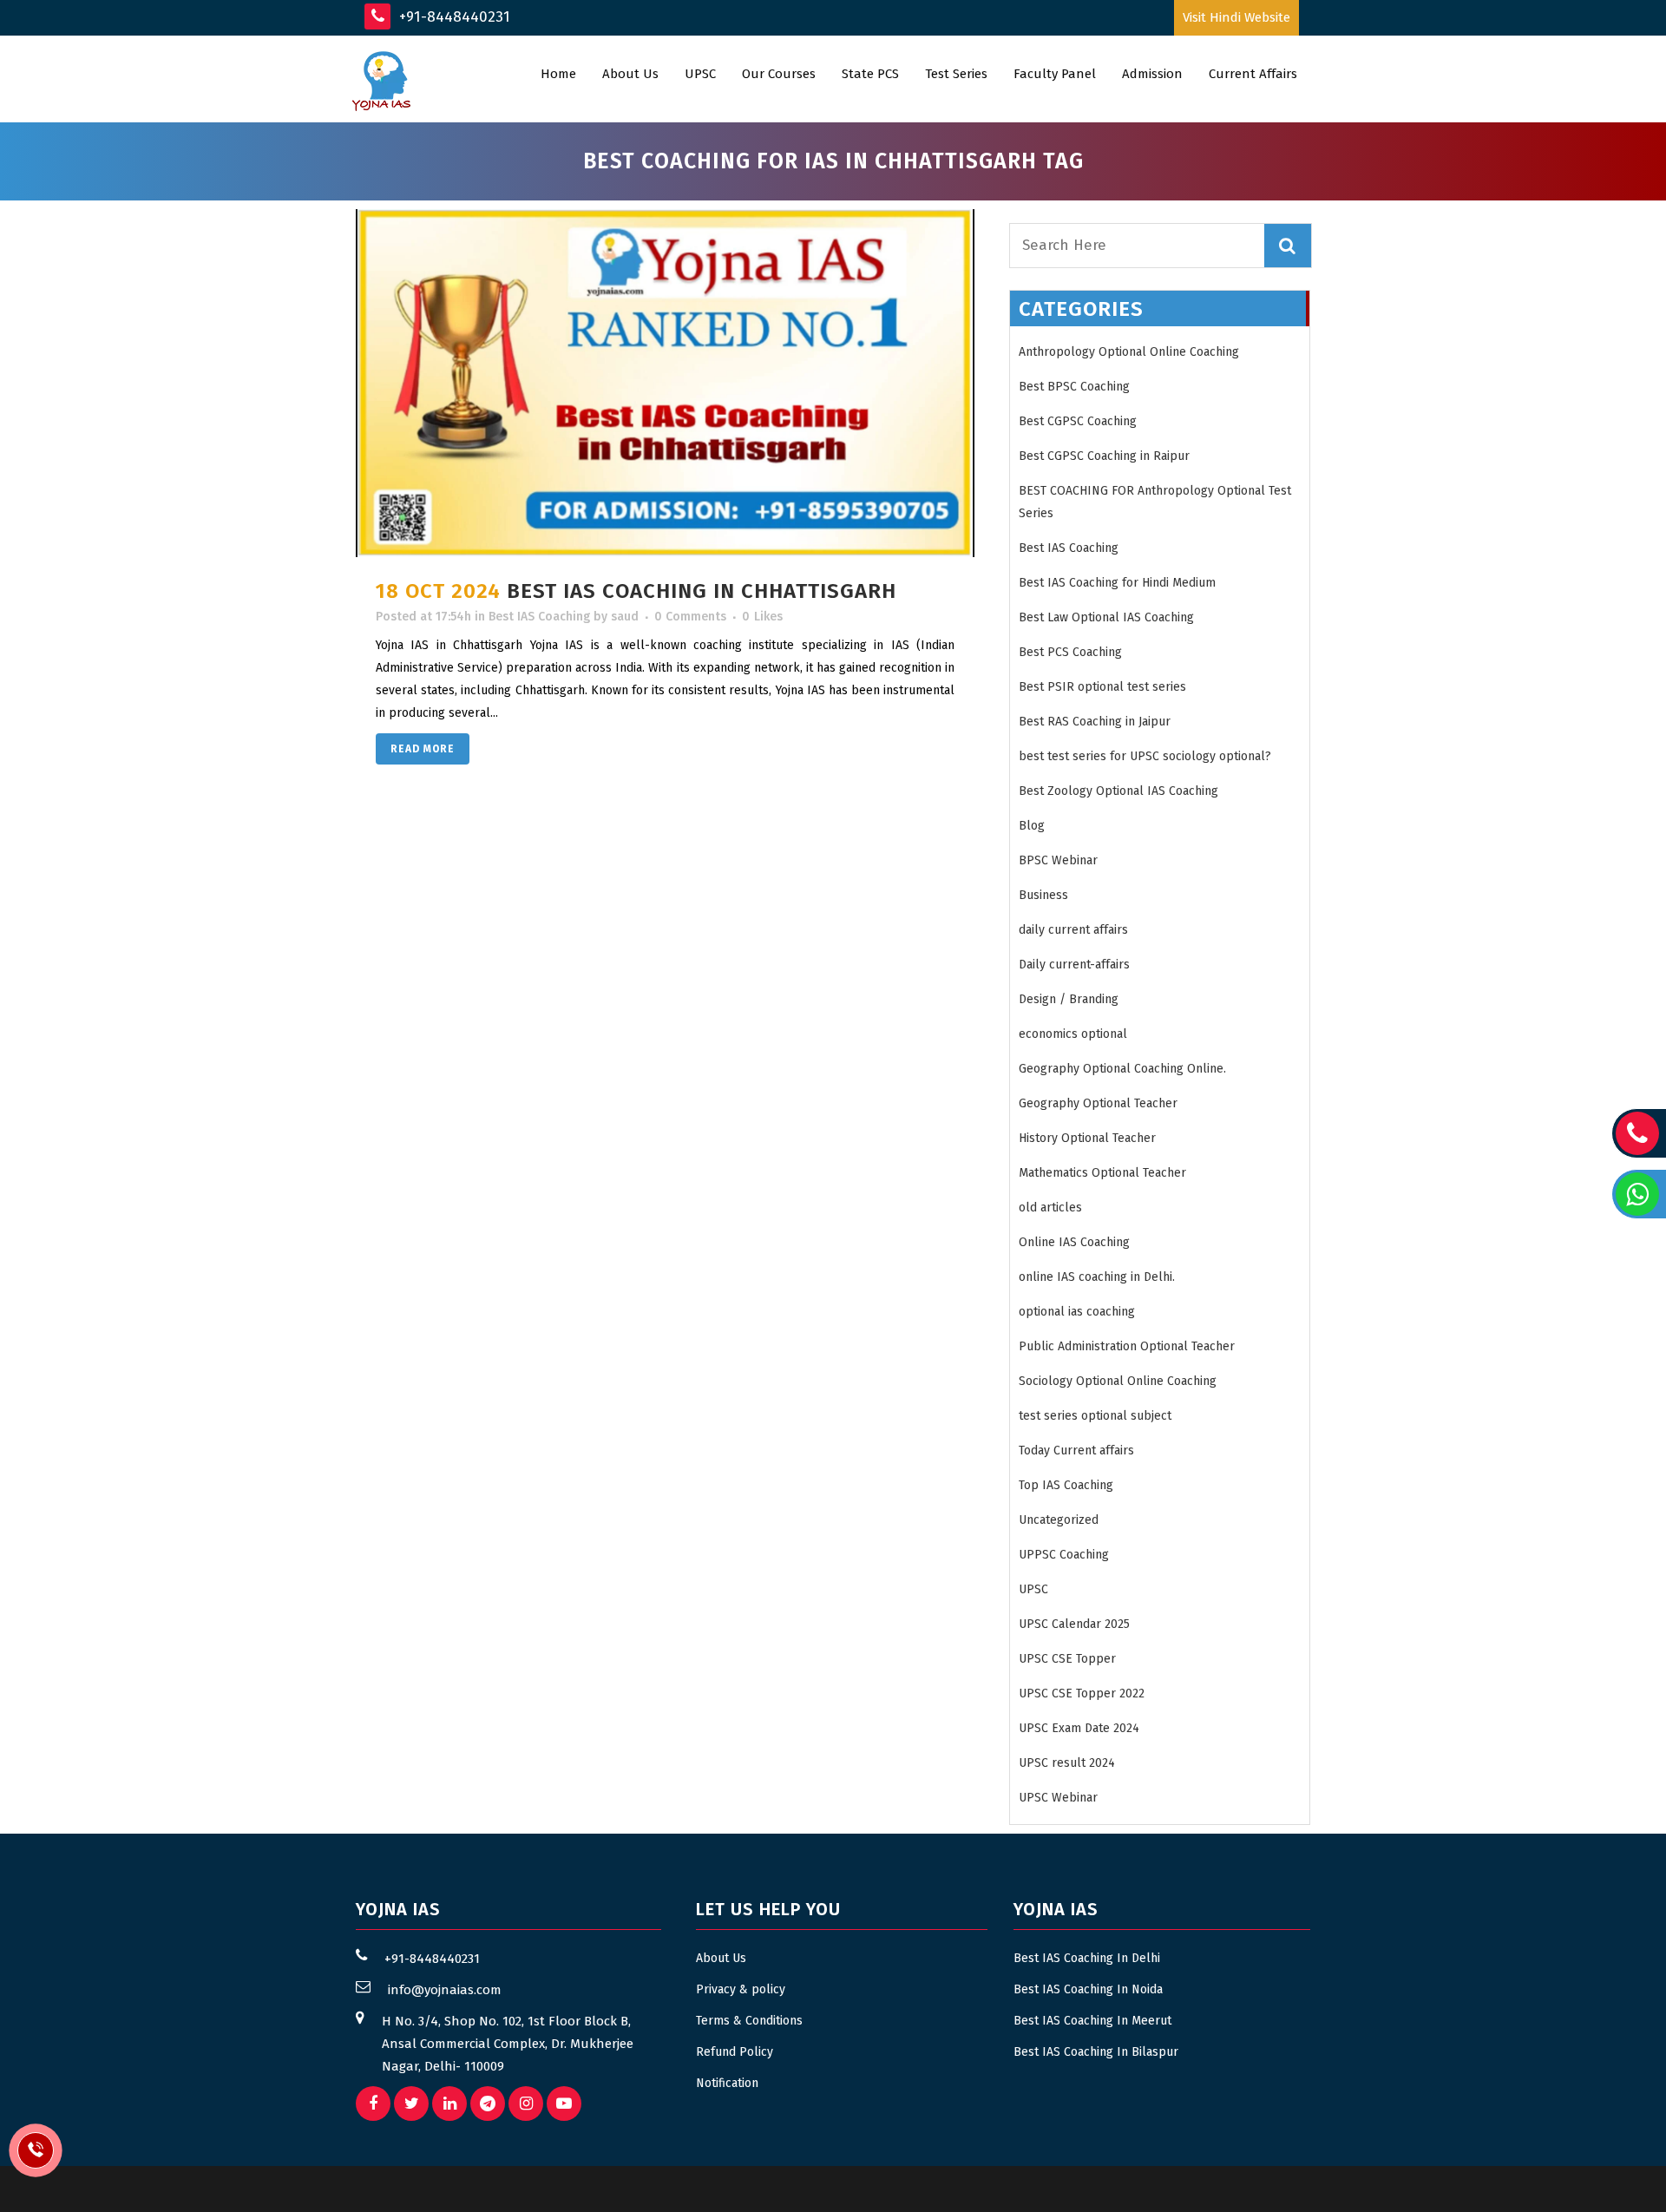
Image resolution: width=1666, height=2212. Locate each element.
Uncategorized (1059, 1520)
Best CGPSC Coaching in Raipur (1104, 456)
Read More (423, 749)
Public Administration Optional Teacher (1127, 1346)
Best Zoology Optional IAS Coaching (1118, 791)
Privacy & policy (741, 1989)
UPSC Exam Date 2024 (1079, 1728)
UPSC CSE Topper (1067, 1659)
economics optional (1073, 1034)
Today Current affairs (1076, 1451)
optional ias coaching (1077, 1312)
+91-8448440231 (453, 17)
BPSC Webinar (1058, 860)
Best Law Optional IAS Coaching (1106, 617)
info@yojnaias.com (445, 1990)
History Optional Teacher (1087, 1138)
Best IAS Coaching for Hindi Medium (1117, 583)
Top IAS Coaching (1066, 1485)
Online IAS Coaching (1074, 1242)
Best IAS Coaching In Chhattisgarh (702, 591)
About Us (721, 1958)
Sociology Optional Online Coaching (1118, 1381)
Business (1043, 895)
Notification (727, 2083)
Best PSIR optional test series (1102, 687)
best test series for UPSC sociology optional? (1145, 756)
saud (625, 617)
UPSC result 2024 (1067, 1763)
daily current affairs (1073, 930)
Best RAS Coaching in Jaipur (1095, 722)
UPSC (1033, 1589)
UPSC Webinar (1058, 1798)
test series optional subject (1095, 1416)
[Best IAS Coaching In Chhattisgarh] (665, 383)
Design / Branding (1069, 999)
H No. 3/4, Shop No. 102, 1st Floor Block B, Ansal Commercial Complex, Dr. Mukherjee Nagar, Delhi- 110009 (508, 2044)
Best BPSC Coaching (1074, 387)
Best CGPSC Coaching (1078, 421)
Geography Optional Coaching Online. (1122, 1069)
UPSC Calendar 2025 (1074, 1624)
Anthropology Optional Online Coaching (1129, 352)
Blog (1032, 826)
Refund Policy (735, 2052)
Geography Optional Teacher (1098, 1103)
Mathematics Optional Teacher (1102, 1173)
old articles (1050, 1208)
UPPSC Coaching (1064, 1555)
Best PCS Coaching (1070, 652)
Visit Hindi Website (1236, 17)
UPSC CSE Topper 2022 (1082, 1693)
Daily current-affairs (1074, 965)
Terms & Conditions (749, 2021)
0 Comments (690, 617)
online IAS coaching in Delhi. (1097, 1277)
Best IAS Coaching (539, 617)
